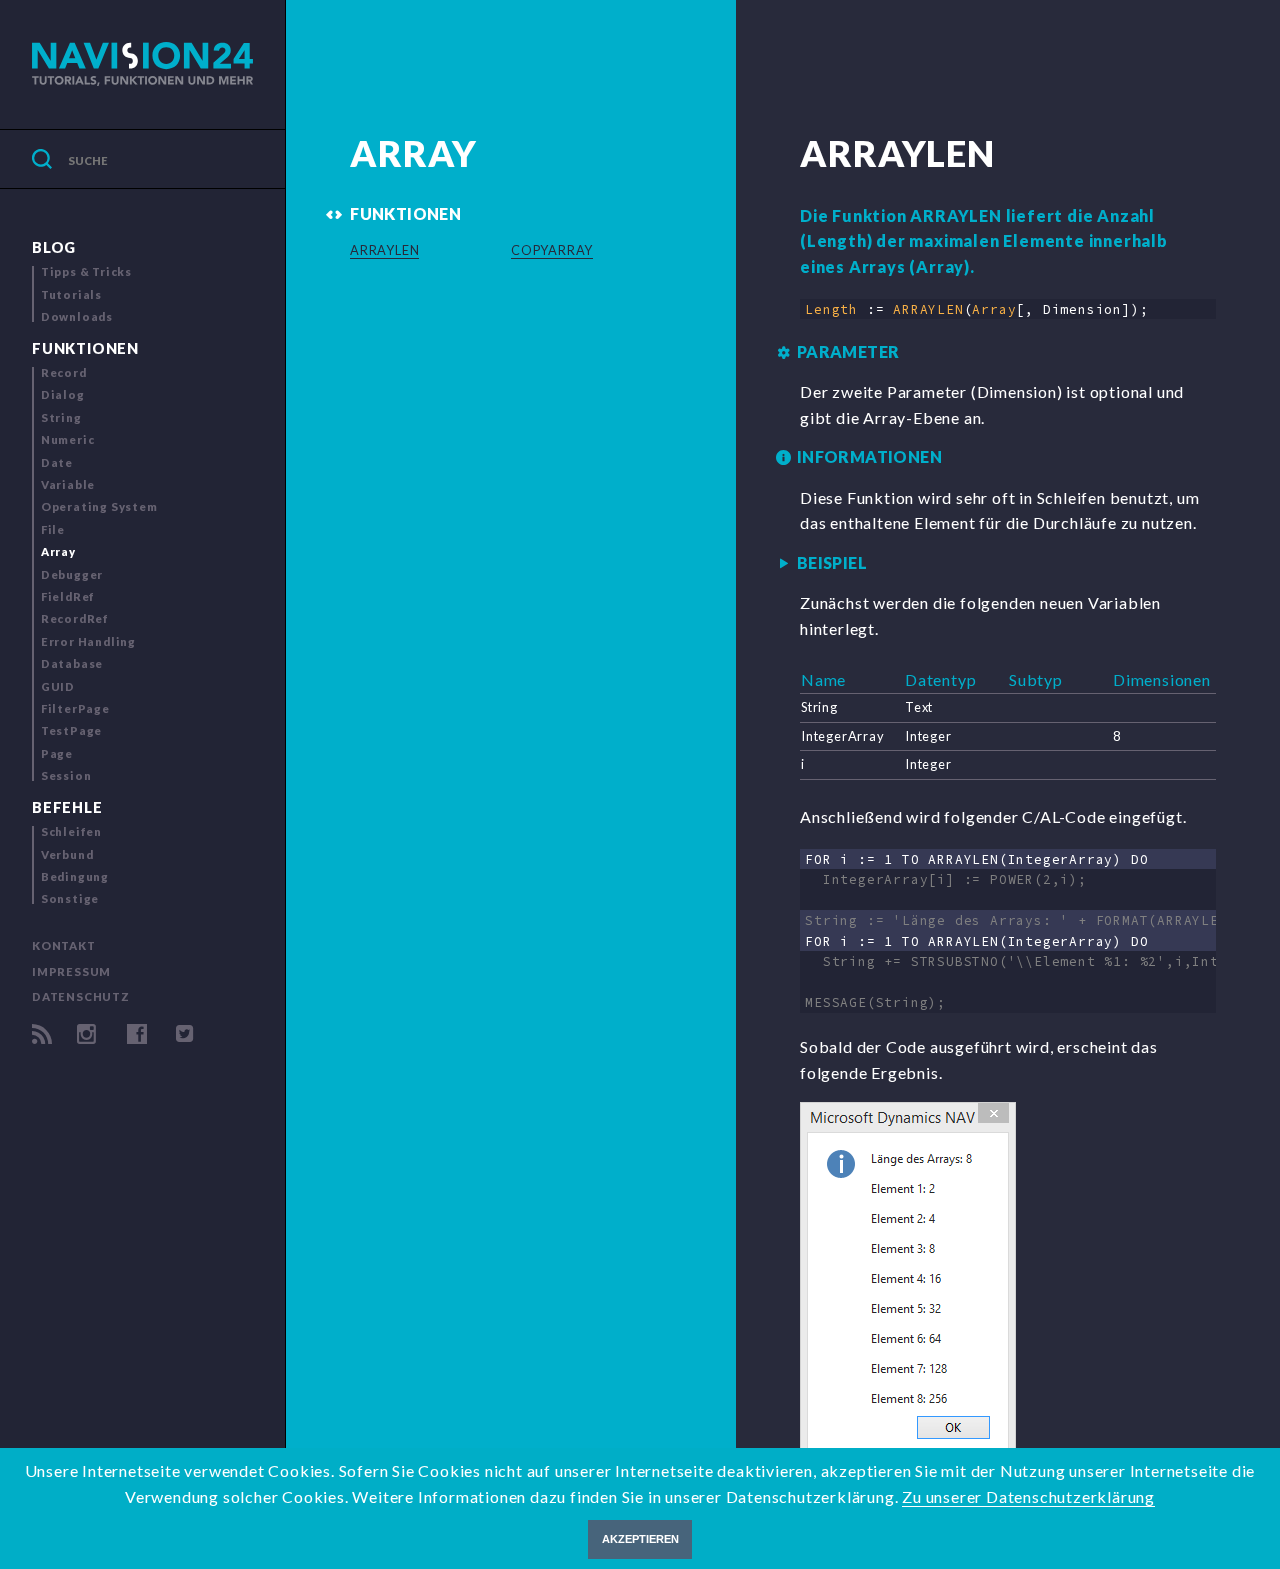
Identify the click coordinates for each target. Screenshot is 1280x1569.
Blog (54, 247)
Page (57, 753)
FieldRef (68, 596)
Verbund (67, 854)
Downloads (77, 316)
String (61, 417)
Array (58, 551)
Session (66, 775)
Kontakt (64, 945)
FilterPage (75, 708)
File (53, 529)
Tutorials (71, 294)
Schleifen (71, 831)
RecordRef (75, 618)
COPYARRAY (552, 250)
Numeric (68, 439)
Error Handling (88, 641)
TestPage (71, 730)
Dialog (63, 394)
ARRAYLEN (384, 250)
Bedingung (75, 876)
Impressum (71, 971)
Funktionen (85, 348)
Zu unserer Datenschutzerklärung (1028, 1496)
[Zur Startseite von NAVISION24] (142, 64)
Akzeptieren (640, 1539)
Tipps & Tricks (86, 271)
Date (57, 462)
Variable (68, 484)
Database (72, 663)
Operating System (99, 506)
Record (64, 372)
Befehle (67, 807)
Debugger (72, 574)
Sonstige (70, 898)
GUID (58, 686)
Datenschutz (81, 996)
